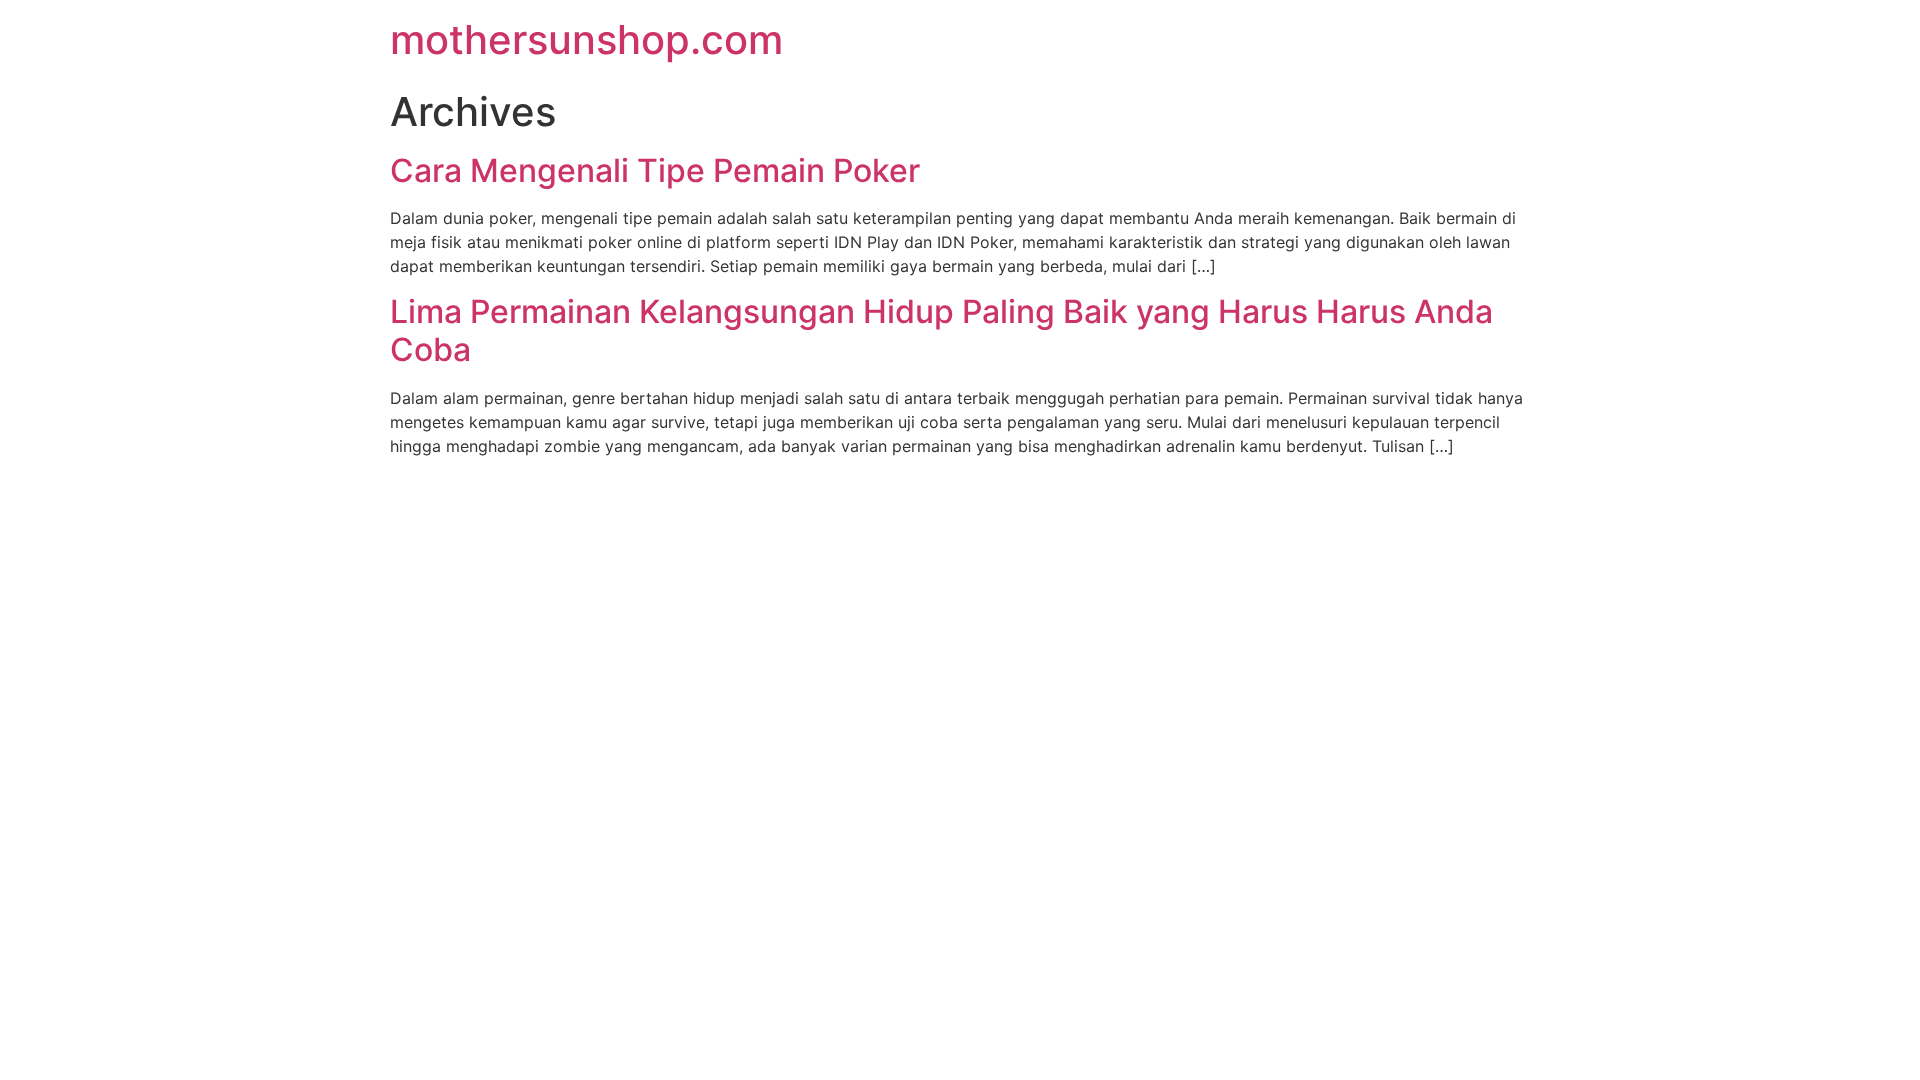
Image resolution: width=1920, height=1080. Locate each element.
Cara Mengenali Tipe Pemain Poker (655, 170)
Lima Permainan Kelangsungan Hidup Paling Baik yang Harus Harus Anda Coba (941, 330)
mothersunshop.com (586, 39)
